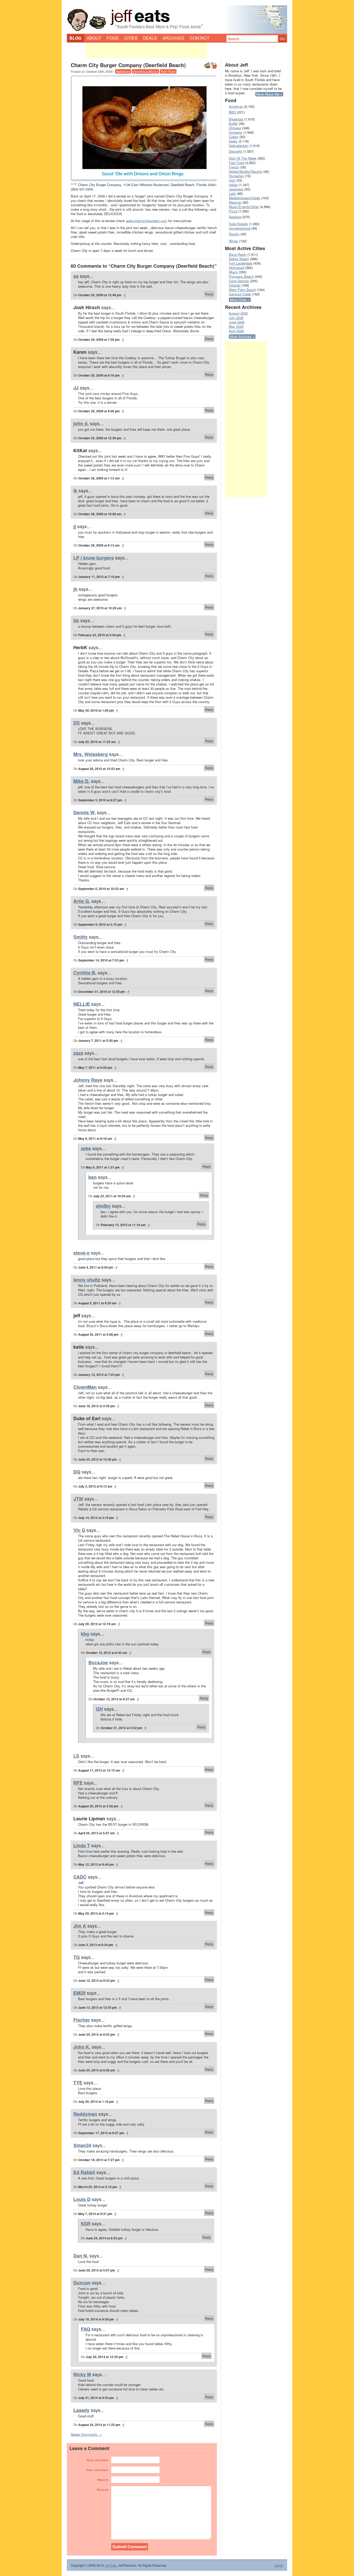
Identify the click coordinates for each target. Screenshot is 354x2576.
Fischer (82, 2020)
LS (76, 1756)
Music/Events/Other (244, 207)
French (234, 167)
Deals (150, 38)
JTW (78, 1499)
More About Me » (269, 94)
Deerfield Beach (146, 71)
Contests (236, 132)
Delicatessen (239, 146)
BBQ (232, 112)
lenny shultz (87, 1280)
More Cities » (240, 300)
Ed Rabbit (84, 2172)
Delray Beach (239, 259)
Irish (232, 180)
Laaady (81, 2410)
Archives (173, 38)
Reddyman (85, 2114)
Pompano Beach (241, 276)
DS (77, 723)
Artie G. (82, 901)
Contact (200, 38)
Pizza (233, 211)
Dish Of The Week (243, 158)
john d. (81, 423)
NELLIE (82, 1004)
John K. (82, 2047)
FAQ (86, 2329)
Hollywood (236, 268)
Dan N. (81, 2256)
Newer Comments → (86, 2434)
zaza (78, 1053)
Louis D (82, 2199)
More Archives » (242, 337)
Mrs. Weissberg (91, 754)
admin (279, 2565)
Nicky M (82, 2374)
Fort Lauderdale (240, 263)
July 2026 (236, 318)
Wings (233, 241)
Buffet (233, 123)
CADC (80, 1877)
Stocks (234, 234)
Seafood (235, 217)
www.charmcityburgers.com (147, 221)
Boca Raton (238, 254)
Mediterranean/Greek (245, 198)
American (123, 71)
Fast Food (168, 71)
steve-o (82, 1253)
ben (93, 1177)
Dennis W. (84, 812)
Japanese (236, 189)
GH (99, 1709)
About (94, 38)
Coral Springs (239, 281)
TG (77, 1957)
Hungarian (236, 176)
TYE (78, 2083)
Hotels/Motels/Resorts (246, 171)
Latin (232, 193)
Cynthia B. (85, 973)
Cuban (234, 137)
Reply (209, 294)
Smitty (80, 937)
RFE (78, 1783)
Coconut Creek (240, 294)
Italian (233, 185)
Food (113, 38)
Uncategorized (240, 228)
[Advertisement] (146, 50)
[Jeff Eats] (177, 17)
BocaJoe (98, 1662)
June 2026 (237, 322)
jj (75, 526)
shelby (103, 1206)
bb (76, 620)
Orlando (235, 285)
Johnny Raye (88, 1080)
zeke (86, 1148)
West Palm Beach (242, 290)
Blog (75, 38)
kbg (85, 1634)
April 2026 (236, 331)
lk (75, 491)
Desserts (236, 151)
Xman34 (82, 2145)
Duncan (82, 2283)
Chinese (235, 128)
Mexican (235, 202)
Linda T (82, 1845)
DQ (77, 1472)
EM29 (79, 1993)
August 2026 (238, 313)
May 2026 (236, 326)
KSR (86, 2224)
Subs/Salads (238, 224)
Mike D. (82, 781)
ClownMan (85, 1387)
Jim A (80, 1926)
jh (75, 589)
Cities (131, 38)
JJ (76, 388)
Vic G (79, 1530)
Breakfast (236, 119)
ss (76, 276)
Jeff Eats (111, 2565)
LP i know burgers (94, 558)
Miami (233, 272)
